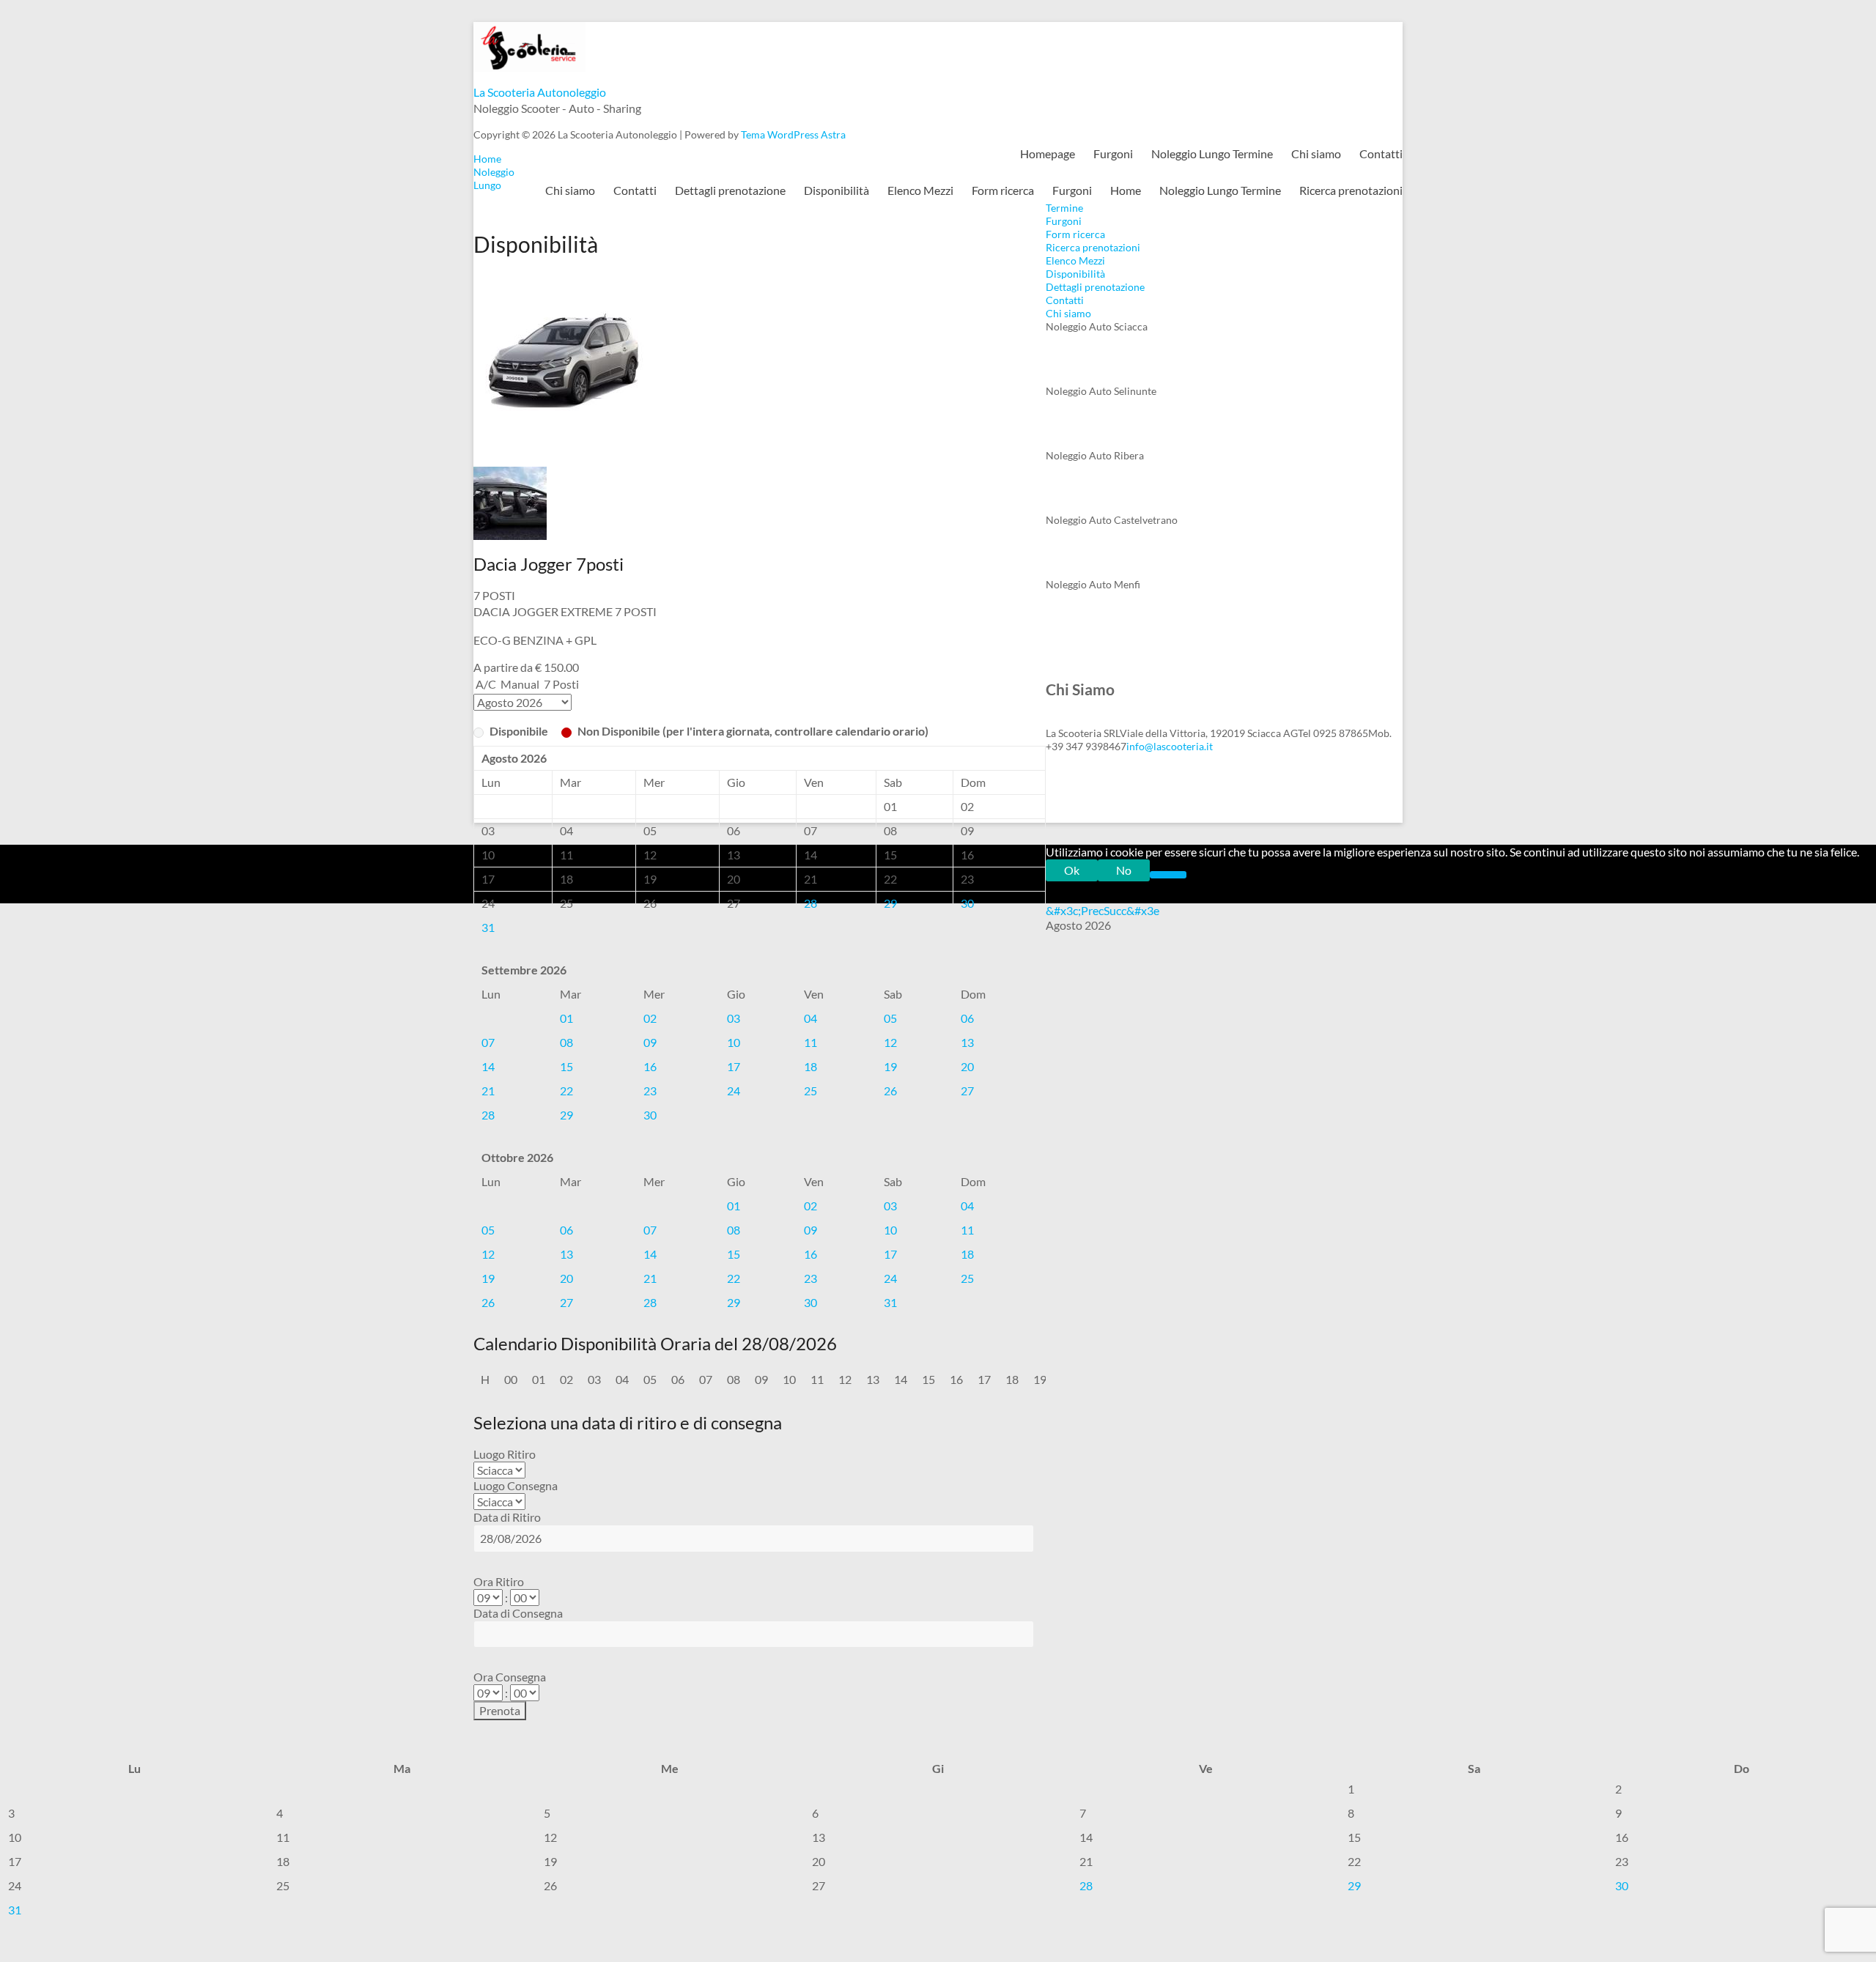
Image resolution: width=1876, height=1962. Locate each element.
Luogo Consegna (516, 1485)
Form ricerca (1003, 190)
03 (734, 1018)
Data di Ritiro (507, 1517)
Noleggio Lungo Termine (1212, 153)
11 (810, 1042)
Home (1126, 190)
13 (967, 1042)
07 (488, 1042)
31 (488, 927)
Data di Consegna (518, 1613)
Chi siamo (1316, 153)
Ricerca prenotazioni (1351, 190)
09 (650, 1042)
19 (890, 1066)
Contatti (1381, 153)
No (1124, 870)
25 (810, 1091)
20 (967, 1066)
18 (810, 1066)
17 (734, 1066)
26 (890, 1091)
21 (488, 1091)
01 (566, 1018)
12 (890, 1042)
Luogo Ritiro (505, 1454)
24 (734, 1091)
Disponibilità (837, 190)
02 (650, 1018)
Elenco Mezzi (920, 190)
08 (566, 1042)
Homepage (1048, 153)
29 (890, 903)
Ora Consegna (510, 1677)
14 (488, 1066)
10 (734, 1042)
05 (890, 1018)
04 (810, 1018)
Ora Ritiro (499, 1581)
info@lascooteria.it (1170, 746)
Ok (1072, 870)
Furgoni (1113, 153)
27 (967, 1091)
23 (650, 1091)
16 (650, 1066)
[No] (1168, 875)
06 (967, 1018)
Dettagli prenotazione (730, 190)
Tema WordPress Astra (793, 134)
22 (566, 1091)
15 (566, 1066)
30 (967, 903)
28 (810, 903)
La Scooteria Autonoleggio (540, 92)
